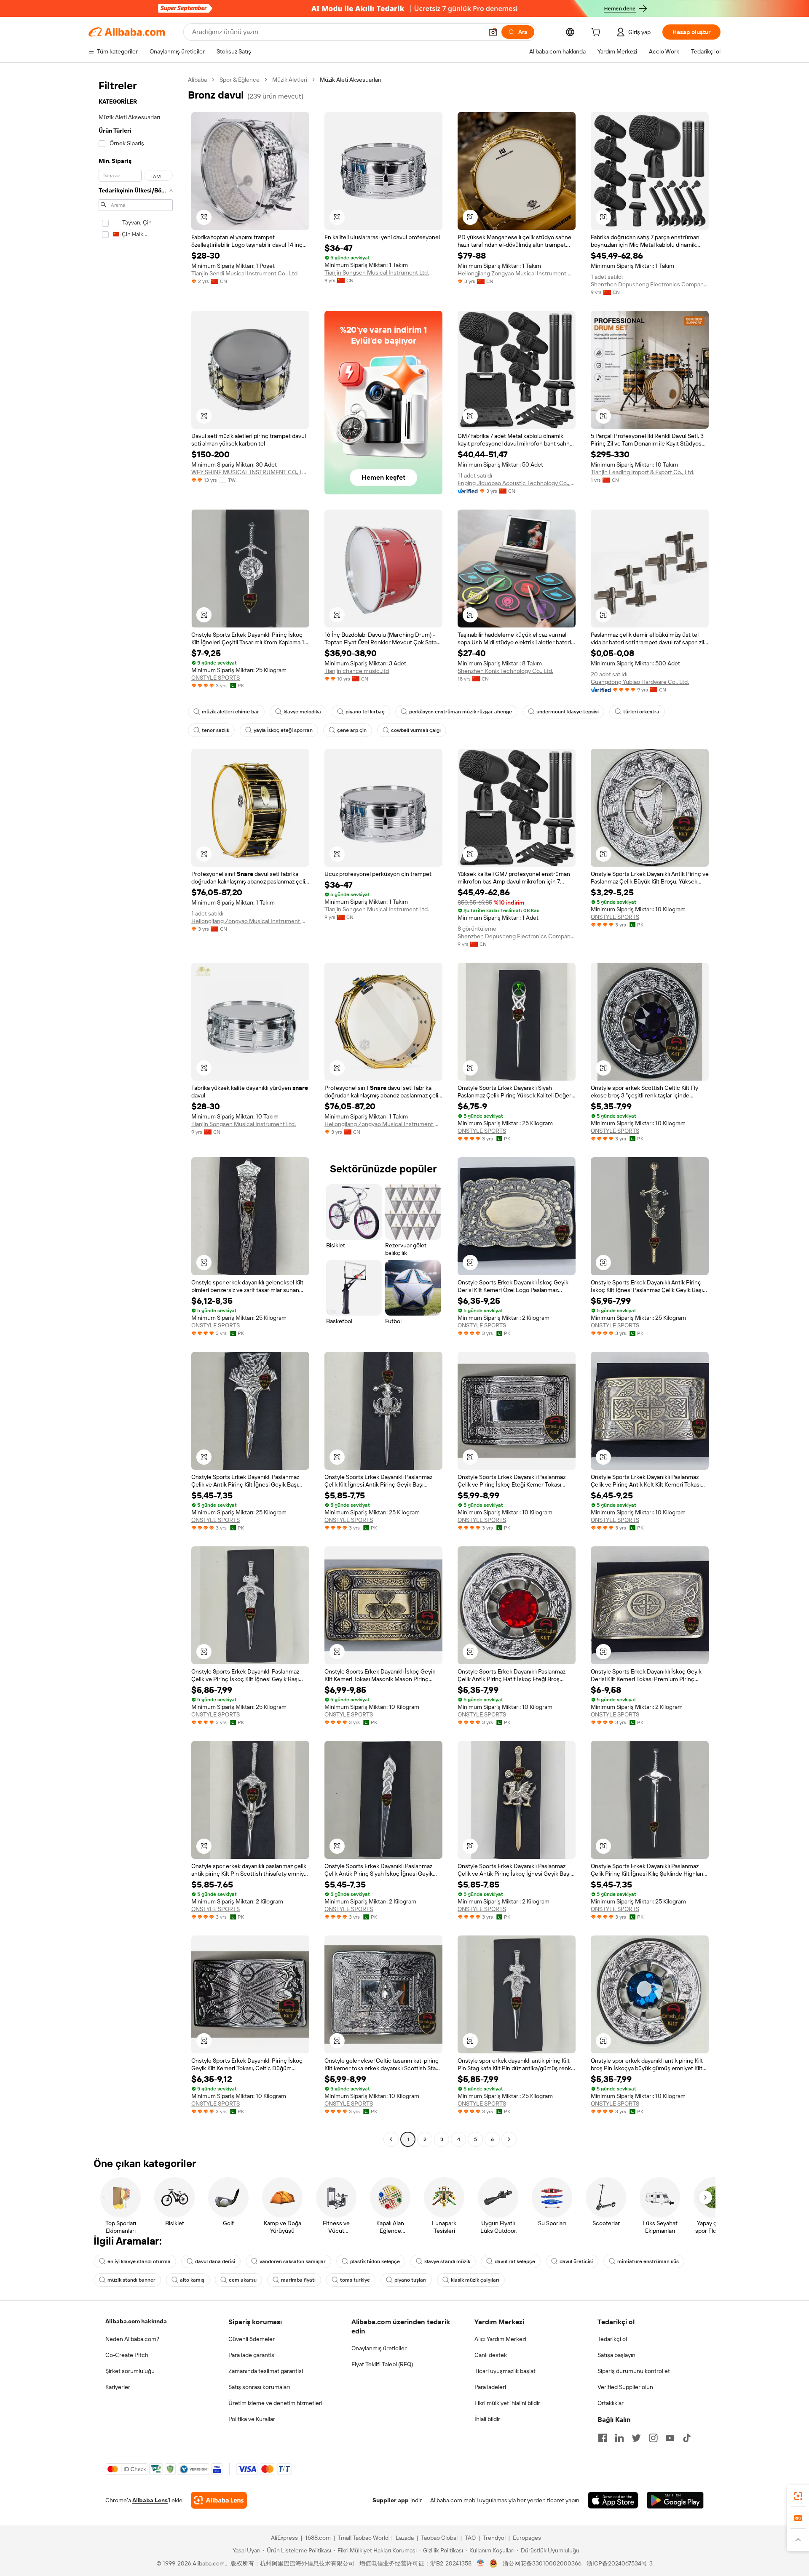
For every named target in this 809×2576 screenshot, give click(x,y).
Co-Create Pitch (127, 2355)
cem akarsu (243, 2280)
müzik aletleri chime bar (230, 712)
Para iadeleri (490, 2387)
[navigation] (136, 1110)
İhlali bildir (487, 2419)
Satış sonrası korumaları (259, 2387)
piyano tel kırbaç (365, 712)
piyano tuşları (410, 2280)
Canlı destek (491, 2355)
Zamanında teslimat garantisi (266, 2371)
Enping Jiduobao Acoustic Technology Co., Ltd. (517, 483)
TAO (470, 2538)
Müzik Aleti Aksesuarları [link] (351, 80)
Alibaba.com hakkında (136, 2321)
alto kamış (192, 2280)
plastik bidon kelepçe (375, 2261)
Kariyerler (118, 2387)
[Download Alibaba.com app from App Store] (613, 2500)
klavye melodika (302, 712)
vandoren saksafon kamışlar (293, 2261)
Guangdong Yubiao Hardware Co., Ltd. (640, 682)
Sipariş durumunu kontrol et (634, 2371)
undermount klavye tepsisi (568, 712)
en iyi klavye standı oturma (139, 2261)
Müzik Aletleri (290, 80)
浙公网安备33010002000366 (542, 2563)
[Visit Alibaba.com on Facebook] (603, 2438)
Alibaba (197, 80)
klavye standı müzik (447, 2261)
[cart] (597, 33)
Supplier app (391, 2500)
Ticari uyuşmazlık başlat (505, 2371)
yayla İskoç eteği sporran (283, 730)
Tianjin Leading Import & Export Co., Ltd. (643, 472)
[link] (798, 2496)
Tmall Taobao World (363, 2538)
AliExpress (284, 2538)
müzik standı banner (131, 2280)
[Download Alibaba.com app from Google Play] (675, 2500)
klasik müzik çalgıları (475, 2280)
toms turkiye (355, 2280)
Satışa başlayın (616, 2355)
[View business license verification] (481, 2563)
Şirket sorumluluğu (130, 2371)
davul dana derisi (215, 2261)
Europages (527, 2538)
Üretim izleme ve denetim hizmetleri (275, 2403)
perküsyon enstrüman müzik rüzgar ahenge (461, 712)
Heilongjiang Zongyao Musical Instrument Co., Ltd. (517, 273)
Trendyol (494, 2538)
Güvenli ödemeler (252, 2339)
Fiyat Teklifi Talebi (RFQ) (382, 2364)
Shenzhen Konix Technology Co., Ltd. (505, 671)
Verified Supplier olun (625, 2387)
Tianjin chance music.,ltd (357, 671)
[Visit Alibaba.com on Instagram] (653, 2438)
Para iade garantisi (252, 2355)
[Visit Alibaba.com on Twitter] (636, 2438)
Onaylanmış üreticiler (379, 2348)
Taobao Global (439, 2538)
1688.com (318, 2538)
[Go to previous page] (391, 2139)
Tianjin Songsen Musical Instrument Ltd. (377, 272)
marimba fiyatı (298, 2280)
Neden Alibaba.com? (132, 2339)
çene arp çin (352, 730)
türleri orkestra (641, 712)
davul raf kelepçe (515, 2261)
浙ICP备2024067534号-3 (620, 2563)
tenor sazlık (216, 730)
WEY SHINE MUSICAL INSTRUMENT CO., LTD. (250, 472)
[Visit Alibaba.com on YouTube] (670, 2438)
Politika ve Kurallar (252, 2419)
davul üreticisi (576, 2261)
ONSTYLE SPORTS (216, 678)
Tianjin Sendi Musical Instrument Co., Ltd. (245, 273)
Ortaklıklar (611, 2403)
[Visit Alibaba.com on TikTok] (687, 2438)
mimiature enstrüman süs (648, 2261)
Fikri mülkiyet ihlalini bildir (507, 2403)
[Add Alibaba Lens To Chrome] (219, 2500)
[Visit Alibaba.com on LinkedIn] (619, 2438)
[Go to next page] (509, 2139)
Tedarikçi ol (612, 2339)
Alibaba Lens (150, 2500)
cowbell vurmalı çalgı (416, 730)
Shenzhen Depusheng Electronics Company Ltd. (650, 284)
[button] (493, 32)
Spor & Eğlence (240, 80)
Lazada (405, 2538)
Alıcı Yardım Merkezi (500, 2339)
